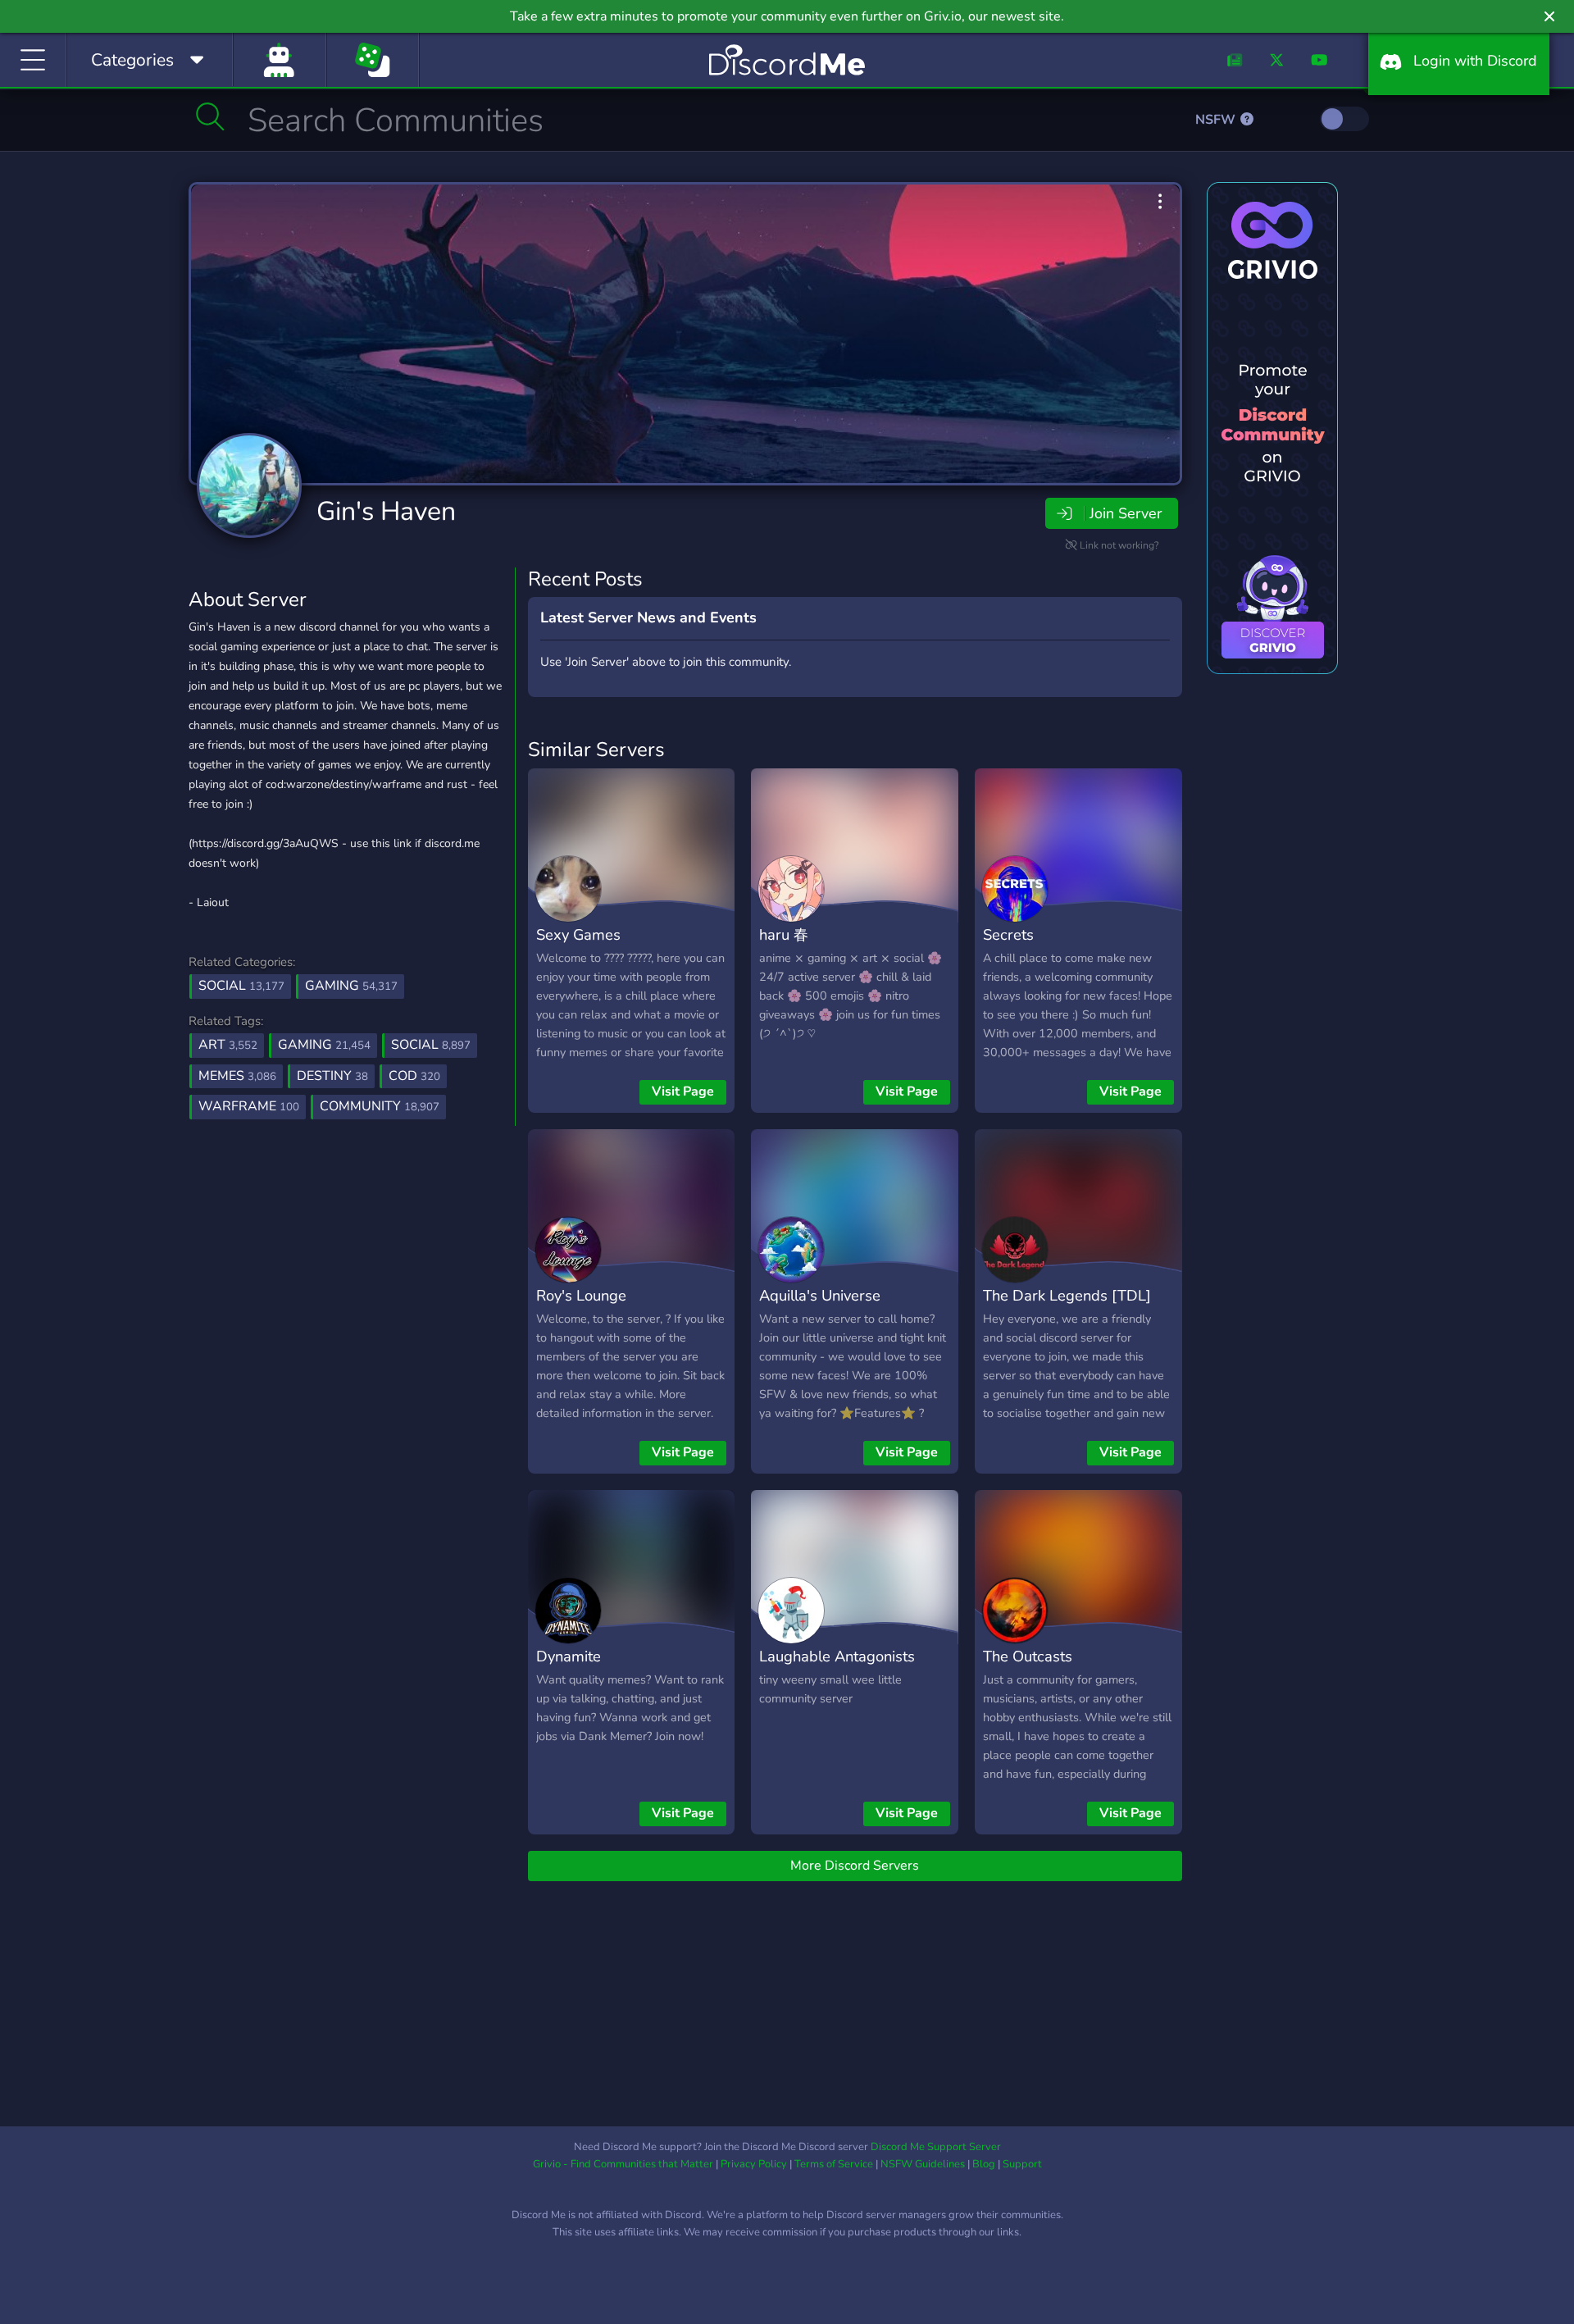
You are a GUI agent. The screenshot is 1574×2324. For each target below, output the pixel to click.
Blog (984, 2164)
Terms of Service (834, 2164)
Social (241, 986)
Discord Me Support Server (936, 2147)
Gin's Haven (386, 511)
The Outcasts (1028, 1656)
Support (1022, 2164)
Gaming (351, 986)
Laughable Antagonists (837, 1656)
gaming (324, 1045)
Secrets (1008, 934)
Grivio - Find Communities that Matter (623, 2164)
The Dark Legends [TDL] (1067, 1295)
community (380, 1106)
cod (414, 1076)
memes (237, 1076)
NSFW (1217, 120)
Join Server (1126, 513)
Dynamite (569, 1656)
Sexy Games (578, 934)
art (228, 1045)
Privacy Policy (754, 2164)
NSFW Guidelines (923, 2164)
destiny (332, 1076)
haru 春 (784, 934)
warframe (249, 1106)
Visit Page (683, 1091)
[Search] (210, 116)
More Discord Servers (855, 1866)
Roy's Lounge (581, 1295)
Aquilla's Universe (820, 1295)
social (431, 1045)
